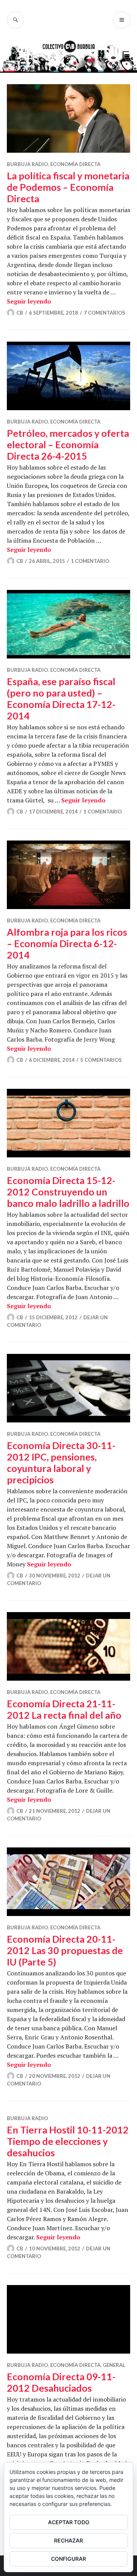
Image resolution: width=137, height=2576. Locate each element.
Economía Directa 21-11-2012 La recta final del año (64, 1709)
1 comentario (90, 561)
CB (20, 313)
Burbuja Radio (27, 164)
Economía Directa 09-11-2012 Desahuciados (61, 2382)
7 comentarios (104, 313)
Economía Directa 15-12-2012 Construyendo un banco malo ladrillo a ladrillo (68, 1192)
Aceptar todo (69, 2522)
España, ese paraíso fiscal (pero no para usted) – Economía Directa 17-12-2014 (61, 698)
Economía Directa (75, 164)
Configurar (68, 2559)
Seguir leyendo (29, 301)
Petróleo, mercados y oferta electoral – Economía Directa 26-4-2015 (68, 444)
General (114, 2365)
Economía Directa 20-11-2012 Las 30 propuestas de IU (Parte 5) (65, 1950)
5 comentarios (101, 1060)
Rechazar (68, 2540)
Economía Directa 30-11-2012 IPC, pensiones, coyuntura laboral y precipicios (61, 1462)
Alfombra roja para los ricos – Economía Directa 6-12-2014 (67, 943)
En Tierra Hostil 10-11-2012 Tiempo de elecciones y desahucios (68, 2141)
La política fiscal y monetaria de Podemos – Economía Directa (68, 187)
